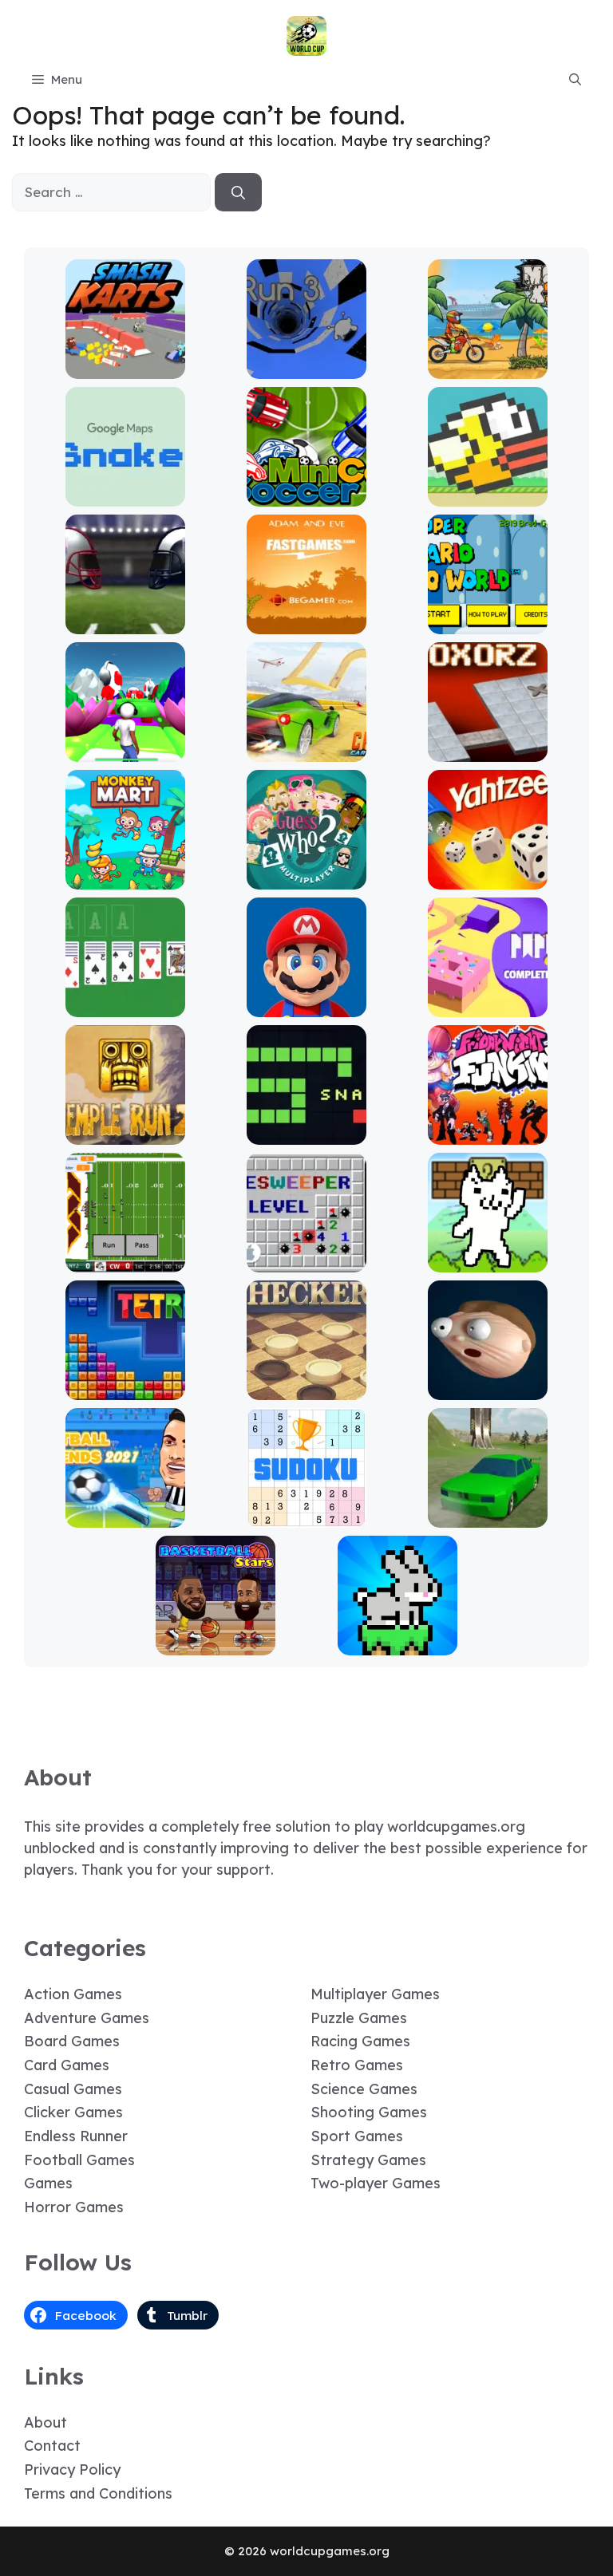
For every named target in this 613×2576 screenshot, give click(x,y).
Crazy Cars (307, 750)
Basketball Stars (216, 1644)
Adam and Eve (306, 623)
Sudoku (307, 1516)
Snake (307, 1133)
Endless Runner (76, 2136)
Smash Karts (125, 367)
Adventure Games (87, 2018)
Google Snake (125, 495)
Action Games (73, 1994)
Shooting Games (369, 2112)
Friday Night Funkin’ (488, 1133)
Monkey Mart (125, 878)
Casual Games (73, 2089)
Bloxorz (488, 750)
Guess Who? (307, 878)
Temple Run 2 (125, 1133)
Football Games (79, 2160)
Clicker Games (73, 2112)
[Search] (238, 192)
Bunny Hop (397, 1644)
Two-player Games (376, 2183)
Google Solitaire (125, 1006)
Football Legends (125, 1516)
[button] (575, 80)
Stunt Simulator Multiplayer (488, 1509)
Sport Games (357, 2136)
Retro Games (357, 2065)
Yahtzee (488, 878)
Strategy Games (368, 2160)
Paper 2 (488, 1006)
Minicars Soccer (307, 495)
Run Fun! (125, 750)
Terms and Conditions (98, 2493)
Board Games (72, 2041)
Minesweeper (307, 1261)
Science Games (364, 2089)
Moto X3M (488, 367)
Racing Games (360, 2041)
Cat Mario (488, 1261)
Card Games (67, 2065)
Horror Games (74, 2207)
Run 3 (307, 367)
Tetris (125, 1389)
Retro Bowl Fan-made (125, 1261)
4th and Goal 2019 (125, 623)
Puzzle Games (359, 2018)
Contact (52, 2446)
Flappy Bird (488, 495)
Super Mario (306, 1006)
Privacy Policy (72, 2469)
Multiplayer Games (375, 1994)
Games (48, 2183)
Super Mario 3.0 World (488, 623)
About (45, 2422)
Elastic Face (488, 1389)
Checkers (307, 1389)
